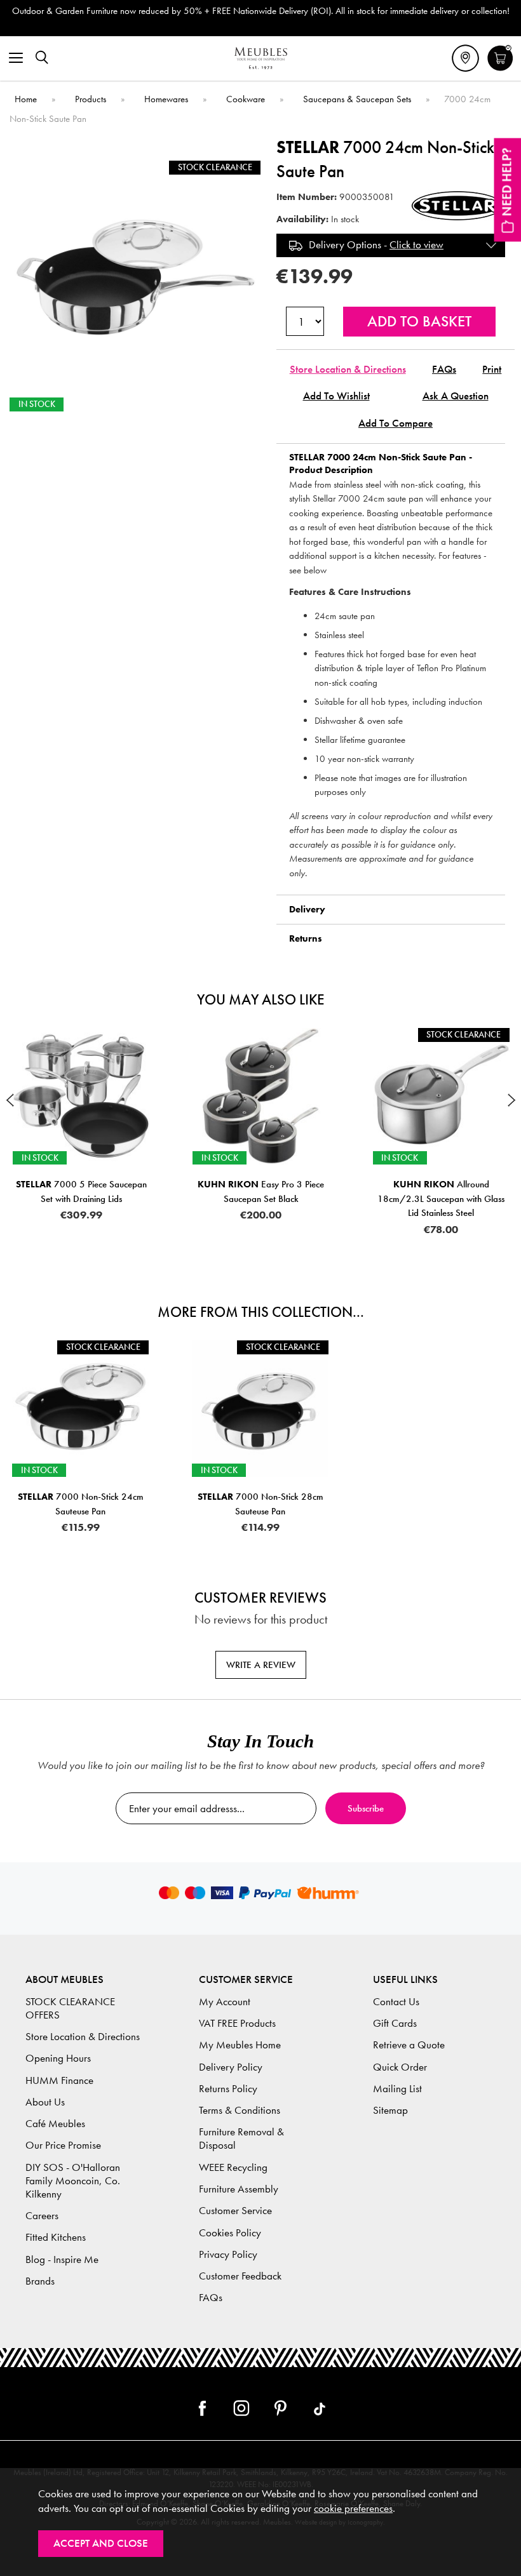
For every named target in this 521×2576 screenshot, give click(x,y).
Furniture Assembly (239, 2189)
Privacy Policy (228, 2254)
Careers (42, 2216)
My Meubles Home (240, 2045)
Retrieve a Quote (409, 2045)
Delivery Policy (231, 2067)
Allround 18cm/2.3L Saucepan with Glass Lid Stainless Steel (441, 1198)
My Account (225, 2002)
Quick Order (400, 2067)
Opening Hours (58, 2058)
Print (492, 369)
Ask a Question (456, 396)
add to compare (396, 423)
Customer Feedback (240, 2276)
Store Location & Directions (348, 369)
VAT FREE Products (237, 2023)
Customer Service (235, 2211)
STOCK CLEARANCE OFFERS (70, 2008)
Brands (40, 2281)
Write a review (261, 1665)
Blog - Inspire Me (62, 2259)
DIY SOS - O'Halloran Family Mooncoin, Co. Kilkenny (73, 2181)
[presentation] (10, 1100)
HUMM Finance (59, 2080)
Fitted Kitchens (56, 2237)
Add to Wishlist (336, 396)
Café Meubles (55, 2124)
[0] (500, 69)
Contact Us (396, 2002)
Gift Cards (395, 2023)
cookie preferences (353, 2508)
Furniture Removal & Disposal (241, 2139)
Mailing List (397, 2089)
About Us (45, 2102)
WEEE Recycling (233, 2167)
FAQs (444, 369)
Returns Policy (228, 2089)
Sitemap (390, 2110)
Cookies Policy (230, 2233)
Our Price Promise (63, 2145)
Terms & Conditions (240, 2110)
